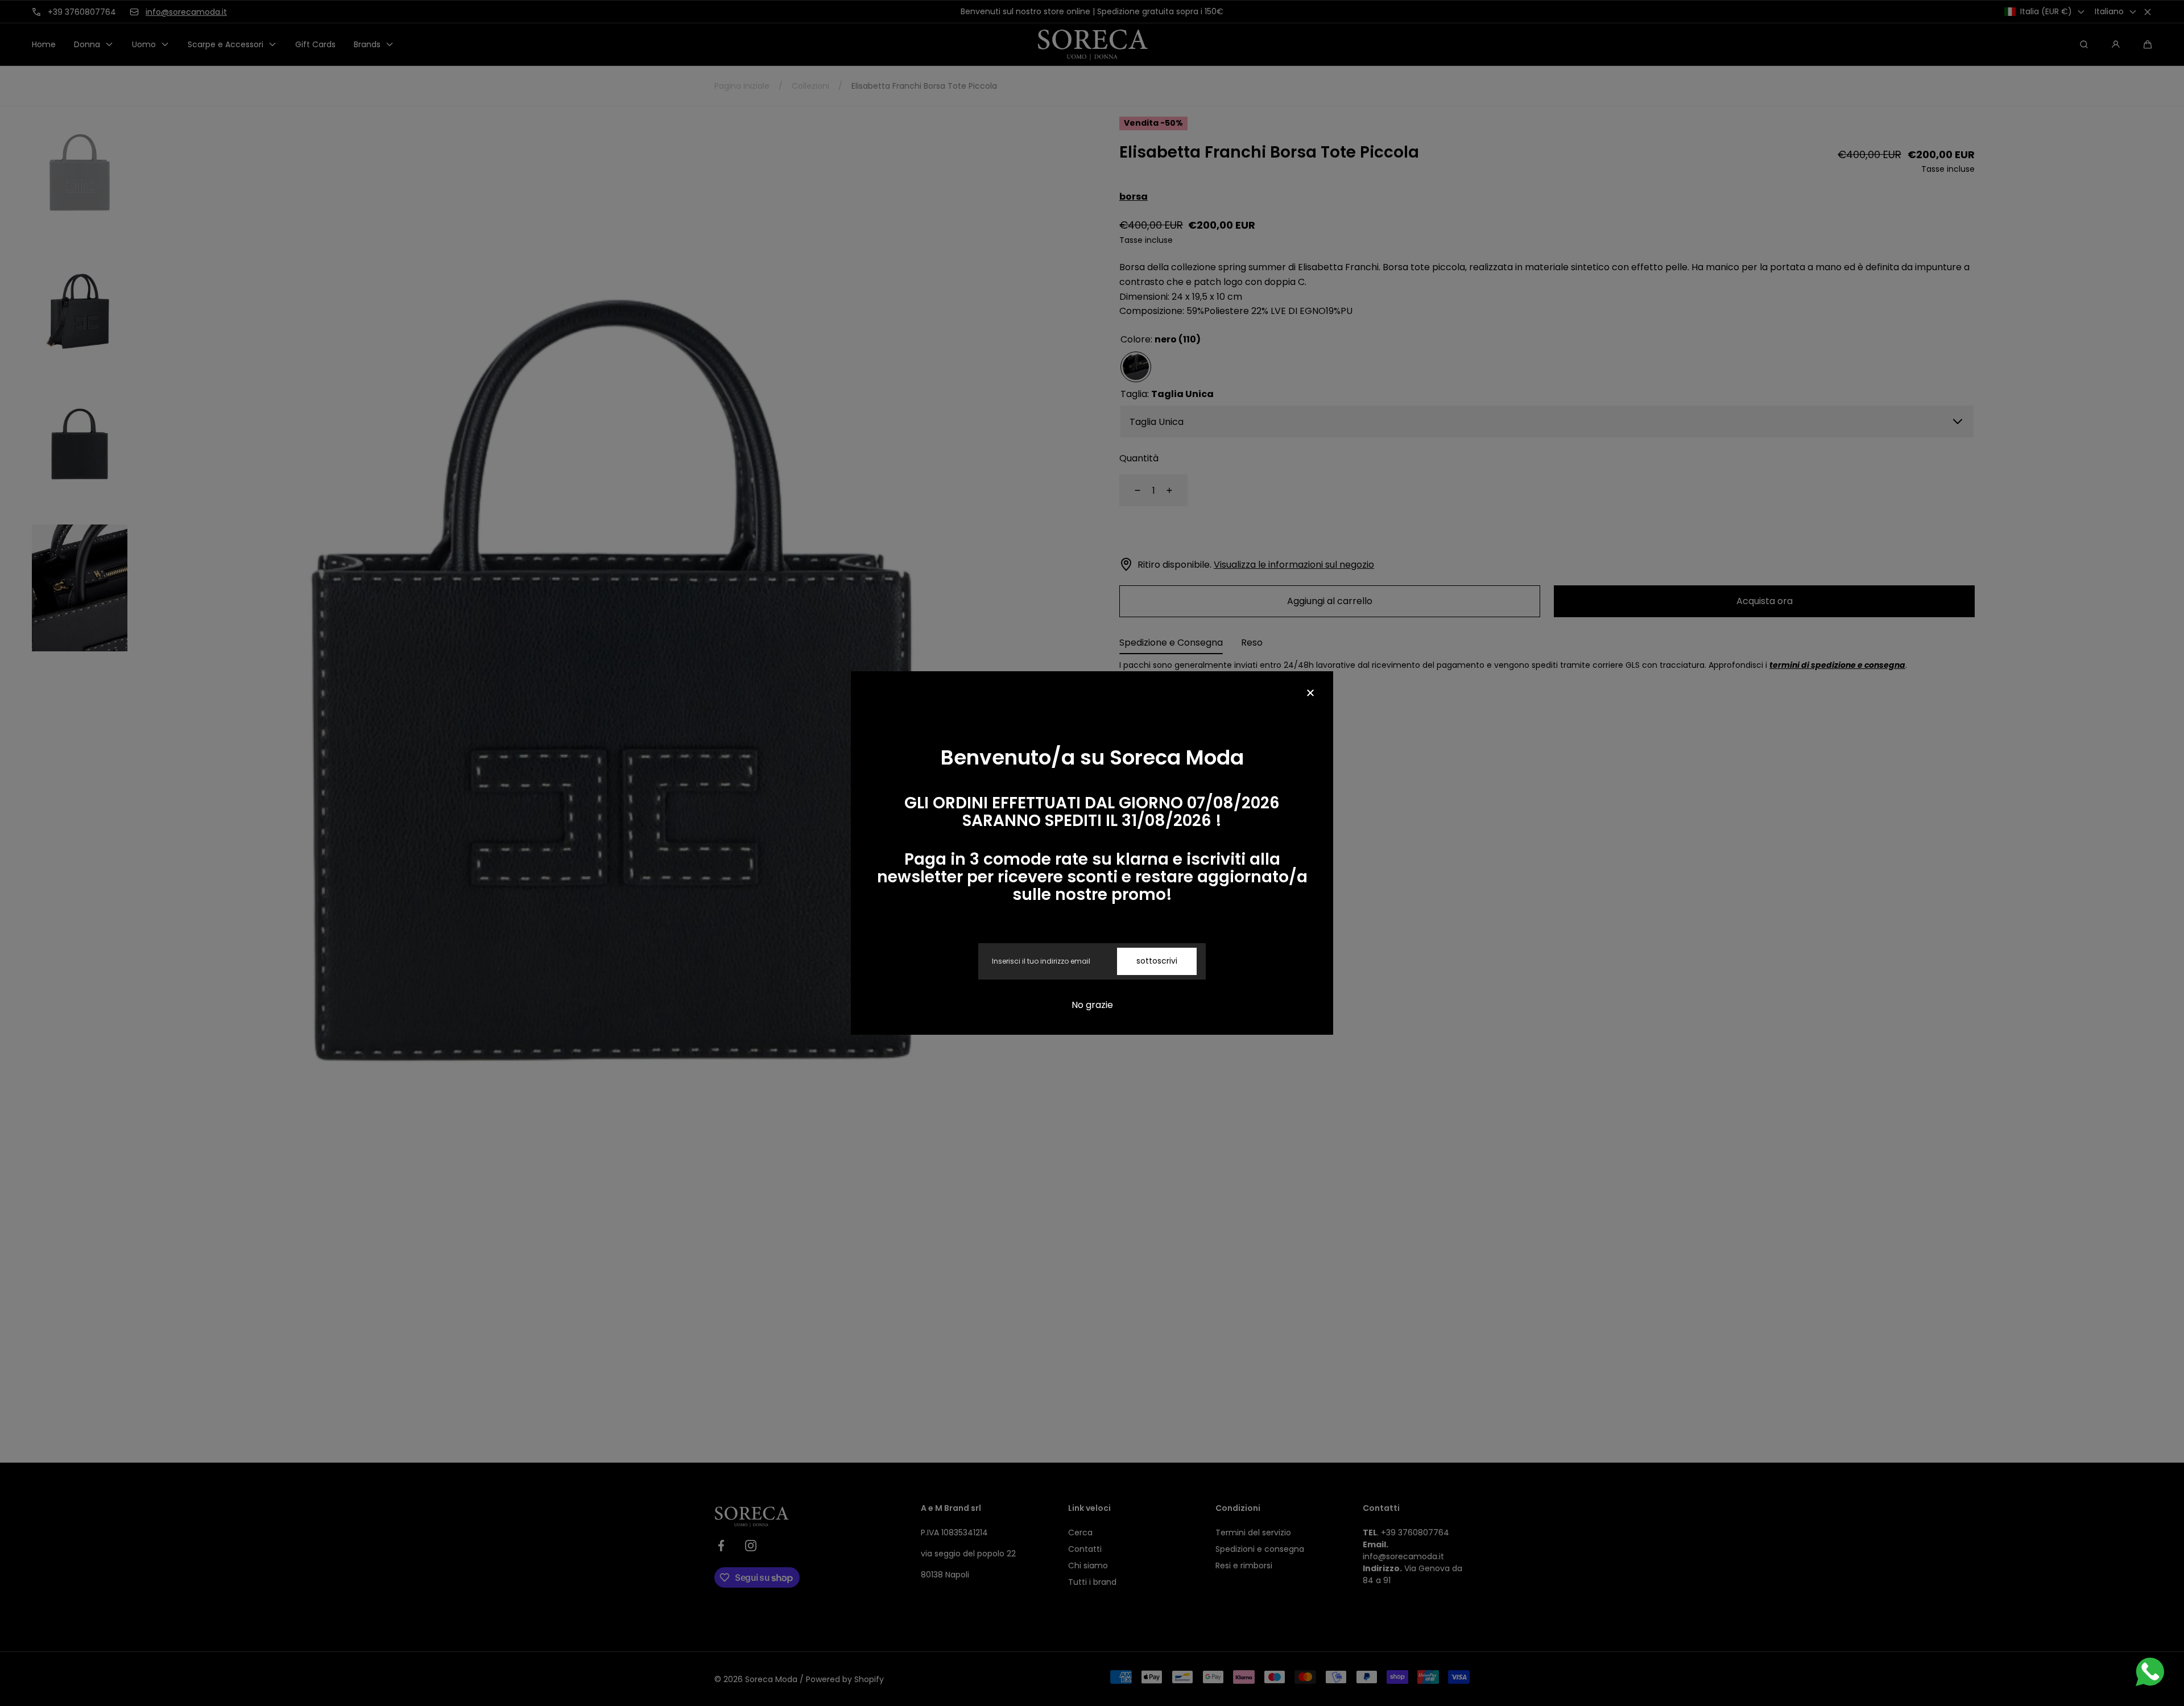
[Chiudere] (1310, 694)
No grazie (1092, 1005)
